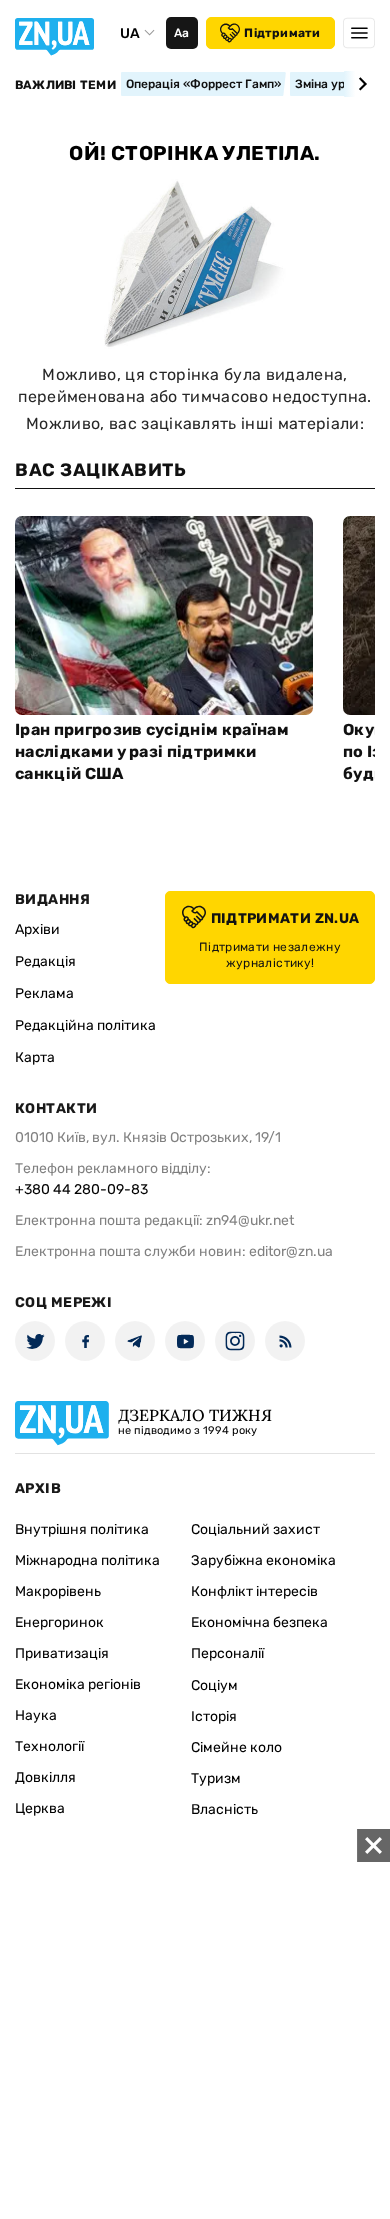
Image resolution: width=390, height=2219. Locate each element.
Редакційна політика (85, 1025)
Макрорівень (58, 1591)
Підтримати (282, 33)
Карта (35, 1057)
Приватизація (62, 1653)
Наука (36, 1715)
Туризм (216, 1778)
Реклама (44, 993)
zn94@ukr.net (250, 1220)
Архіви (37, 929)
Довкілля (45, 1777)
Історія (214, 1716)
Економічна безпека (259, 1622)
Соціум (214, 1685)
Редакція (45, 961)
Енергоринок (59, 1622)
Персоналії (227, 1653)
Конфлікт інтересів (254, 1591)
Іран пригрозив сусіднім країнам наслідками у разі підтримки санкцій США (152, 751)
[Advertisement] (195, 2024)
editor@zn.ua (291, 1251)
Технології (49, 1746)
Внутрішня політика (82, 1529)
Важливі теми (65, 85)
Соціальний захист (255, 1529)
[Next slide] (359, 84)
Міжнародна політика (87, 1560)
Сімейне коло (236, 1747)
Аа (181, 33)
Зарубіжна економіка (263, 1560)
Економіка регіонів (78, 1684)
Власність (224, 1809)
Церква (40, 1808)
